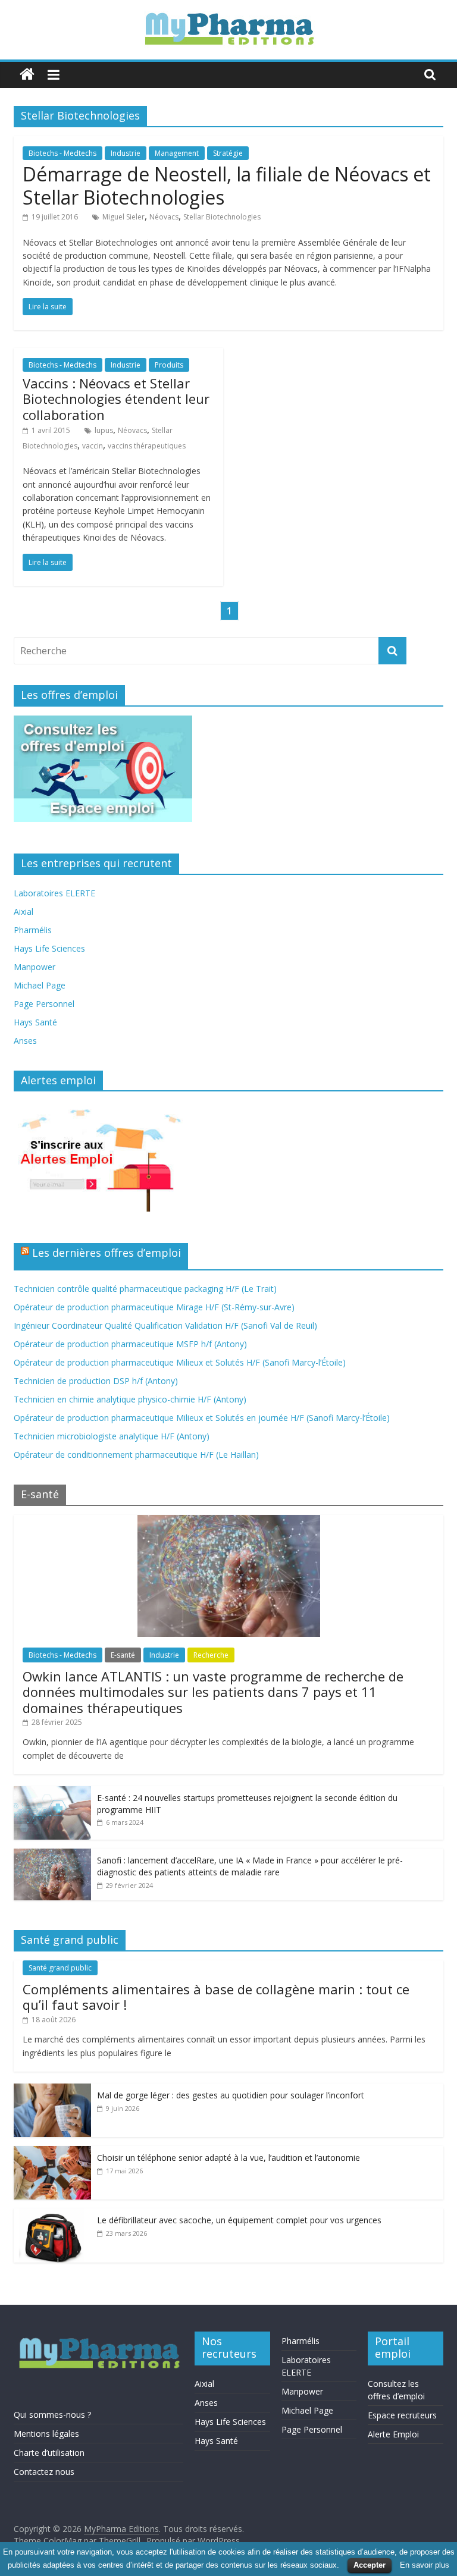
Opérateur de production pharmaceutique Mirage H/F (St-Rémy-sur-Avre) (154, 1307)
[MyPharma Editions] (27, 75)
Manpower (35, 967)
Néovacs (164, 217)
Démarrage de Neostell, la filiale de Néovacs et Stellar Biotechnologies (227, 185)
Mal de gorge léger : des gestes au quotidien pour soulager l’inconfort (231, 2095)
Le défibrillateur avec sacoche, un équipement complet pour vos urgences (239, 2220)
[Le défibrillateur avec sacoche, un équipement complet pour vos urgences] (52, 2215)
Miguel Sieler (123, 217)
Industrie (126, 153)
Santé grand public (60, 1968)
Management (177, 153)
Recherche (211, 1655)
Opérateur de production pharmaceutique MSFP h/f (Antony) (130, 1344)
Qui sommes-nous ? (52, 2415)
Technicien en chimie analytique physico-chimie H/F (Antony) (130, 1399)
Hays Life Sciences (49, 948)
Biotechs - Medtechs (62, 153)
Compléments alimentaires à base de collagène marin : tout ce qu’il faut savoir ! (216, 1997)
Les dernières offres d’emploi (107, 1253)
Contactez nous (44, 2472)
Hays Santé (35, 1022)
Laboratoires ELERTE (54, 893)
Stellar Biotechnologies (222, 217)
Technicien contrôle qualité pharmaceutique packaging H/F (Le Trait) (145, 1289)
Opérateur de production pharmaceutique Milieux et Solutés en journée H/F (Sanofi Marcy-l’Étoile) (202, 1418)
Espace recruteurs (402, 2415)
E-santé (123, 1655)
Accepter (370, 2565)
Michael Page (40, 985)
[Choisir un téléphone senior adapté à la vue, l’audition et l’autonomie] (52, 2152)
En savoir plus (425, 2565)
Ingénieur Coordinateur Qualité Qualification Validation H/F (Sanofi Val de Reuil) (165, 1325)
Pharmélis (33, 930)
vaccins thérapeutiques (147, 446)
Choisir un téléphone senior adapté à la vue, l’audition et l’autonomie (228, 2158)
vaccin (93, 446)
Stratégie (228, 153)
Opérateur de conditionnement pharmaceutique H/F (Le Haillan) (136, 1455)
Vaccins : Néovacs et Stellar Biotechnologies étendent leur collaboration (116, 399)
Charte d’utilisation (49, 2453)
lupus (104, 430)
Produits (169, 365)
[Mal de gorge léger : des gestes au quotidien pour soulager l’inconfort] (52, 2090)
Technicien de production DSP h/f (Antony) (96, 1381)
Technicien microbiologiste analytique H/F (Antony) (112, 1436)
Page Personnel (44, 1004)
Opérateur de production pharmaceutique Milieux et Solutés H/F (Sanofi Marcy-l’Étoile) (180, 1362)
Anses (25, 1041)
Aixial (24, 912)
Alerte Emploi (393, 2434)
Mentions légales (46, 2434)
